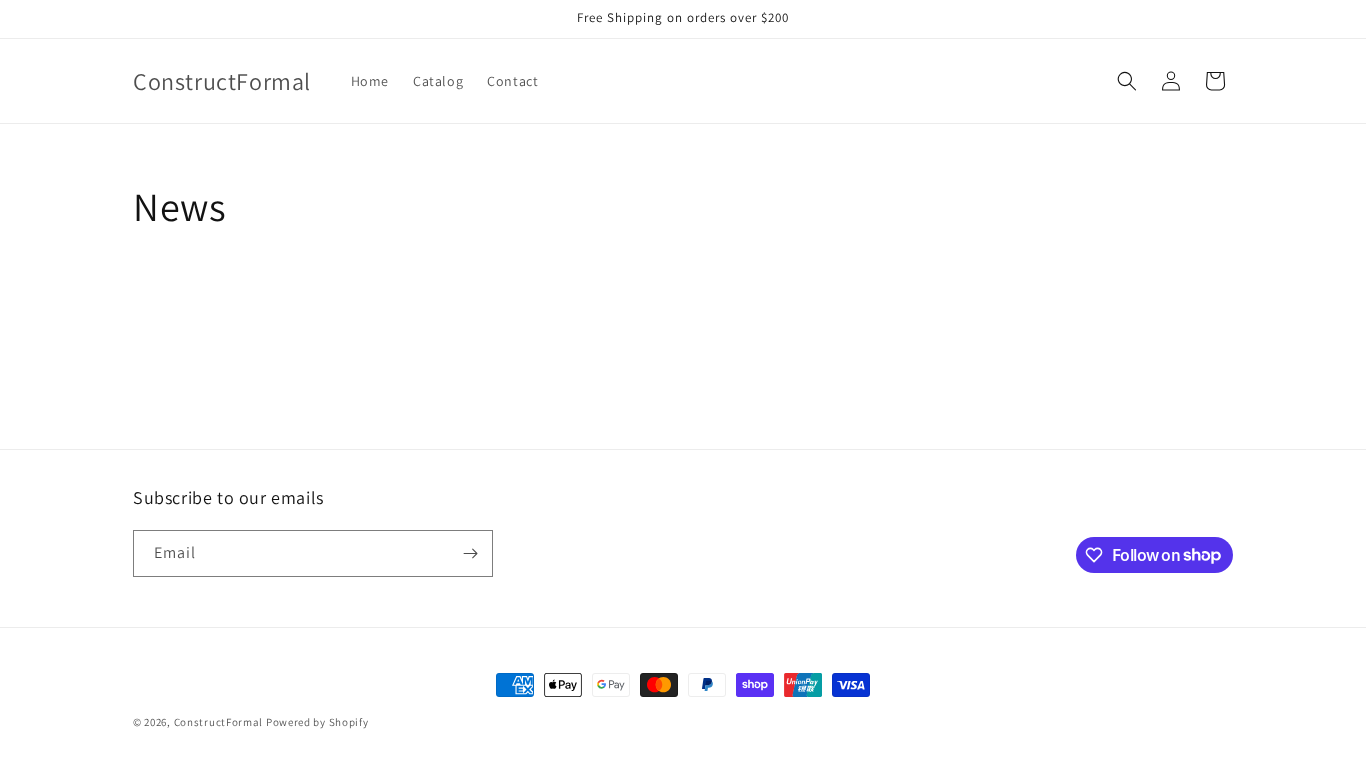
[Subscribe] (470, 553)
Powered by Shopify (317, 722)
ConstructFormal (219, 722)
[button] (1127, 81)
